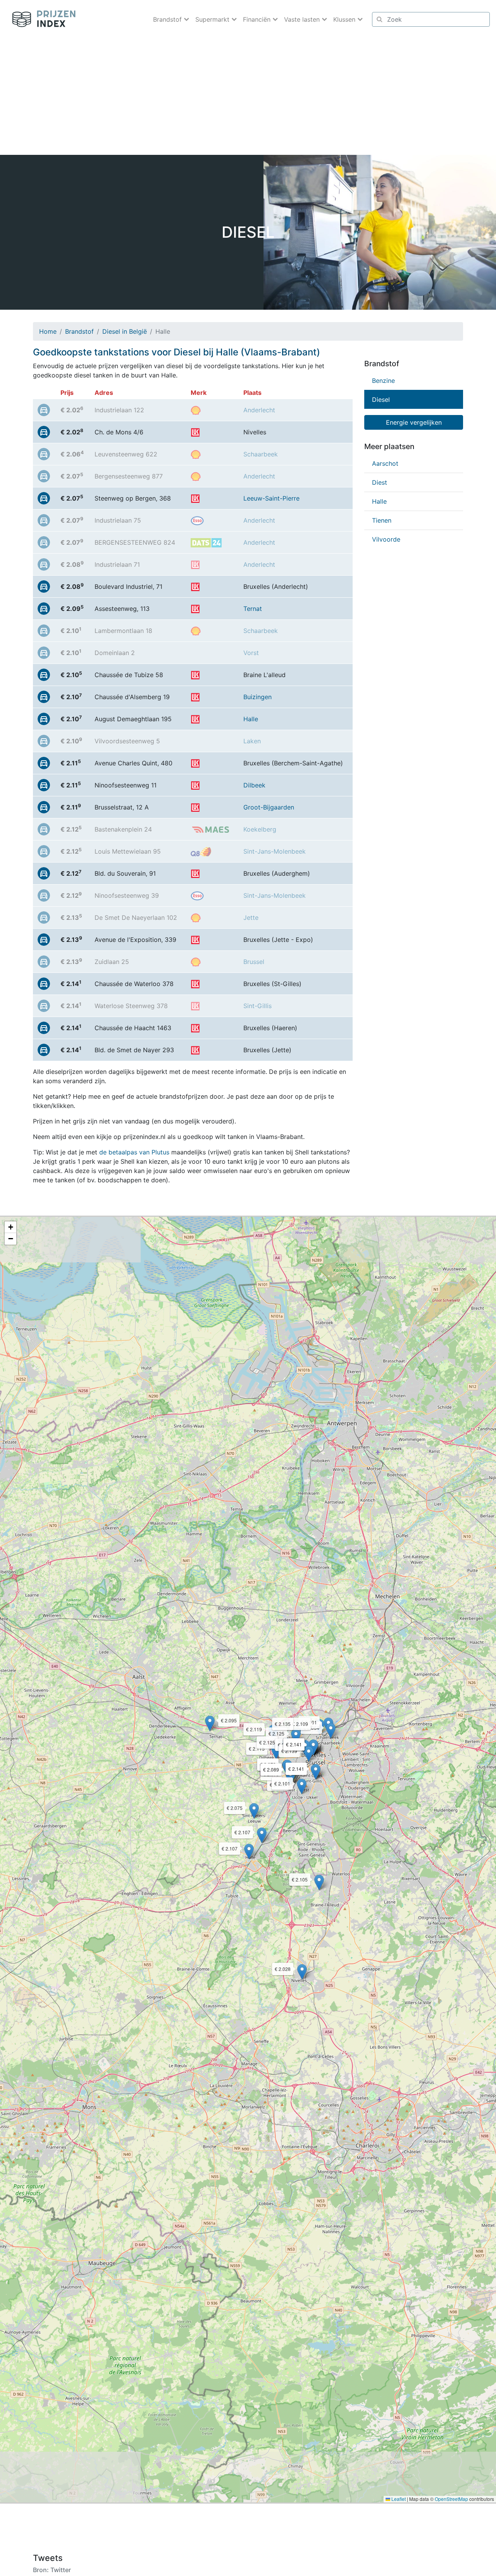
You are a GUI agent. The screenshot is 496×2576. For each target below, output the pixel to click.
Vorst (251, 653)
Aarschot (385, 463)
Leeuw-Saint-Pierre (271, 498)
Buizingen (257, 697)
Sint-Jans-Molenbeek (275, 851)
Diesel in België (125, 331)
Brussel (254, 962)
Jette (251, 918)
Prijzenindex (41, 19)
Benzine (383, 381)
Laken (252, 741)
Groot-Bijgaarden (269, 807)
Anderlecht (259, 410)
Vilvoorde (386, 539)
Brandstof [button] (168, 19)
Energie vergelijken (414, 422)
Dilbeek (254, 785)
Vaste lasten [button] (303, 19)
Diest (380, 482)
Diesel (381, 400)
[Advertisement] (248, 97)
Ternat (253, 609)
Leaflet (398, 2499)
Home (48, 331)
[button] (302, 1972)
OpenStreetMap (451, 2499)
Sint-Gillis (257, 1006)
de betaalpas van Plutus (134, 1152)
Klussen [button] (345, 19)
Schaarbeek (261, 454)
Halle (251, 719)
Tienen (382, 520)
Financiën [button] (258, 19)
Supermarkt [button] (213, 19)
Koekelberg (260, 829)
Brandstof (79, 331)
